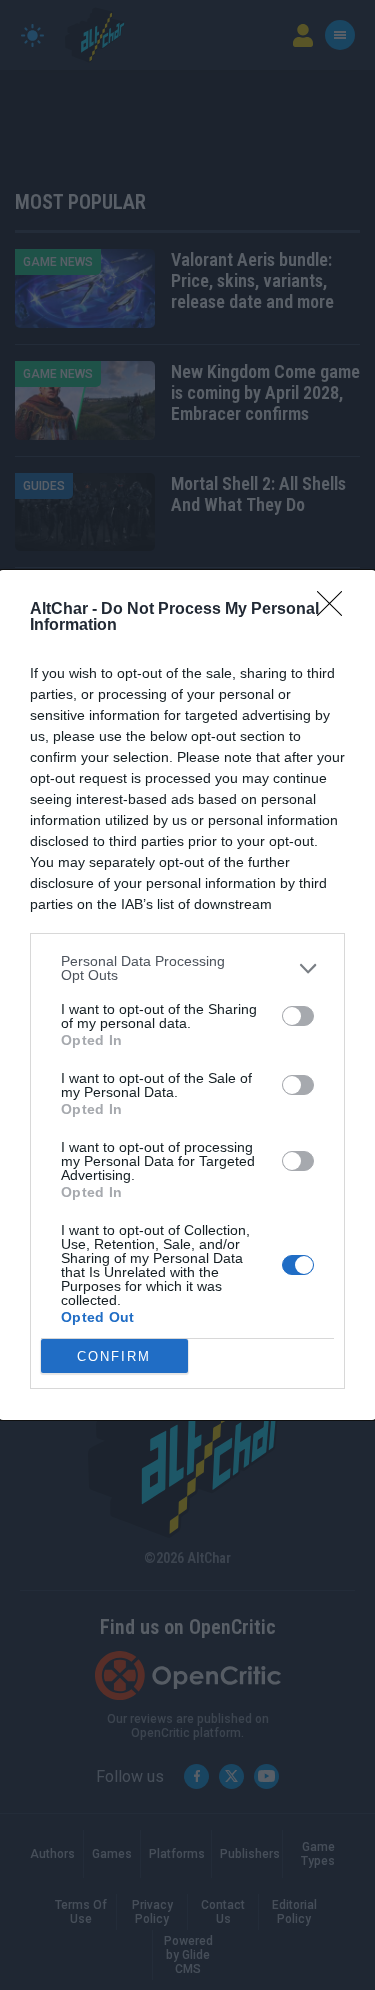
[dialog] (187, 995)
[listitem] (187, 968)
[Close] (336, 610)
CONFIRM (114, 1356)
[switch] (298, 1016)
